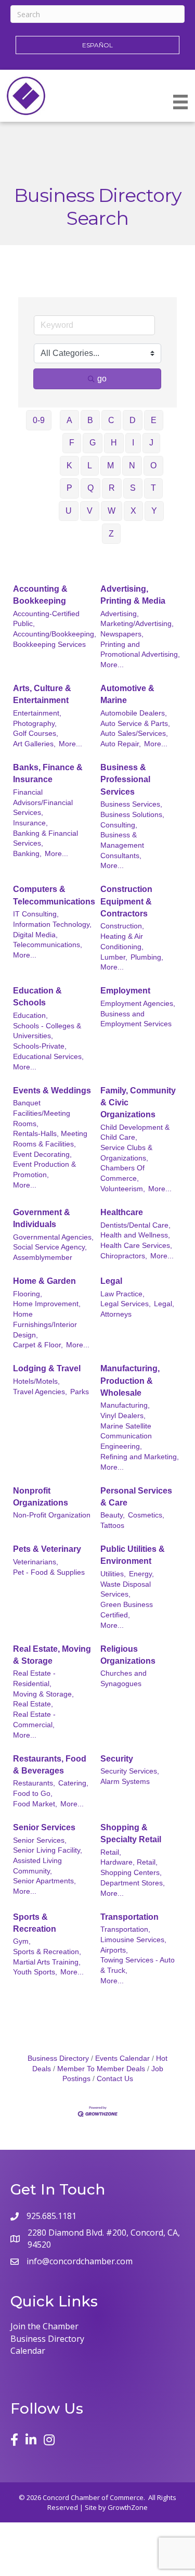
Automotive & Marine (127, 694)
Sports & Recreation (35, 1923)
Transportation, (125, 1929)
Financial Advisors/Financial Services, (43, 802)
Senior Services (44, 1827)
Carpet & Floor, (38, 1345)
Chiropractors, (124, 1256)
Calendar (28, 2351)
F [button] (72, 443)
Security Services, (130, 1771)
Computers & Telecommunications (54, 895)
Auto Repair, (121, 744)
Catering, (73, 1783)
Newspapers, (122, 634)
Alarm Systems (125, 1782)
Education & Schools (37, 997)
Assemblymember (43, 1258)
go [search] (102, 379)
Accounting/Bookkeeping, (55, 634)
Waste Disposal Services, (126, 1590)
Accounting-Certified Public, (46, 619)
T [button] (153, 488)
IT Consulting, (36, 914)
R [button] (112, 488)
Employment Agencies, (138, 1004)
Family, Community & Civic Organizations (138, 1102)
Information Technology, (52, 924)
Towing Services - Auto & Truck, (138, 1965)
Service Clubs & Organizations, (126, 1153)
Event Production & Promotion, (44, 1170)
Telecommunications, (48, 945)
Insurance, (30, 823)
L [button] (90, 466)
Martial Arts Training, (47, 1962)
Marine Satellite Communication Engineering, (126, 1436)
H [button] (114, 443)
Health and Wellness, (135, 1235)
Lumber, (114, 957)
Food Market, (35, 1804)
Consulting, (119, 825)
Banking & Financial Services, (45, 839)
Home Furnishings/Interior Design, (45, 1324)
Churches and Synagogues (123, 1679)
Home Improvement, (47, 1304)
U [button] (69, 511)
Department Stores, (133, 1883)
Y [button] (154, 511)
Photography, (35, 724)
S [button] (133, 488)
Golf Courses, (36, 734)
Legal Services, (126, 1304)
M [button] (110, 466)
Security (117, 1759)
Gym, (22, 1941)
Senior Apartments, (44, 1881)
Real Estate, (33, 1704)
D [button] (133, 420)
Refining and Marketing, (140, 1457)
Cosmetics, (146, 1515)
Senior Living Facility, (48, 1850)
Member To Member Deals (101, 2069)
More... (112, 665)
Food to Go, (33, 1794)
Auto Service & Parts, (135, 724)
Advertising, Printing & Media (133, 595)
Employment (125, 991)
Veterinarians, (36, 1562)
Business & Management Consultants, (122, 845)
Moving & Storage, (43, 1694)
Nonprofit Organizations (41, 1497)
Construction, (122, 926)
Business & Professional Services (125, 779)
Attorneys (116, 1314)
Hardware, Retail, (129, 1862)
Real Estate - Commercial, (34, 1720)
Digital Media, (35, 935)
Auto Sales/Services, (134, 734)
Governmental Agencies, (53, 1237)
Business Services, (131, 804)
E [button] (154, 420)
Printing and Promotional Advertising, (140, 650)
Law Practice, (122, 1294)
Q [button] (90, 488)
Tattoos (112, 1526)
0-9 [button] (39, 420)
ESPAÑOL (97, 45)
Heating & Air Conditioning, (122, 942)
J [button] (151, 443)
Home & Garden (44, 1281)
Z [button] (111, 534)
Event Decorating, (42, 1155)
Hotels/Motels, (36, 1381)
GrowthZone (128, 2507)
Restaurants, (34, 1783)
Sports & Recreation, (47, 1952)
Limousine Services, (133, 1940)
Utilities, (113, 1574)
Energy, (141, 1574)
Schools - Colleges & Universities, (47, 1031)
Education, (30, 1016)
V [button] (90, 511)
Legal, (164, 1304)
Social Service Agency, (50, 1247)
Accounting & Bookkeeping (40, 595)
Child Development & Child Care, (135, 1133)
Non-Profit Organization (52, 1515)
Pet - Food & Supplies (49, 1572)
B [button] (90, 420)
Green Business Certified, (127, 1610)
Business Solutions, (132, 815)
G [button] (93, 443)
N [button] (132, 466)
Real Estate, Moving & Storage (52, 1655)
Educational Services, (48, 1057)
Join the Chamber (44, 2326)
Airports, (114, 1950)
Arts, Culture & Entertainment (42, 694)
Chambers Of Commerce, (122, 1173)
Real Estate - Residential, (34, 1679)
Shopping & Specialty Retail (131, 1833)
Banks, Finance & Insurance (48, 773)
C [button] (111, 420)
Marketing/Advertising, (137, 624)
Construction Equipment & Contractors (126, 901)
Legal (111, 1281)
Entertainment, (37, 713)
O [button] (153, 466)
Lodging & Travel (47, 1368)
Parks (80, 1392)
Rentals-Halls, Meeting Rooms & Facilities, (50, 1139)
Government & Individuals (42, 1218)
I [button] (133, 443)
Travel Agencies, (40, 1392)
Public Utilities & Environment (133, 1555)
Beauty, (113, 1515)
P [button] (69, 488)
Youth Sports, (35, 1972)
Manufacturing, (125, 1405)
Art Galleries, (34, 744)
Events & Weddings (52, 1091)
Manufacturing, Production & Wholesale (130, 1380)
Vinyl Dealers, (123, 1416)
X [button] (133, 511)
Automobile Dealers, (134, 713)
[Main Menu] (180, 102)
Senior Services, (40, 1840)
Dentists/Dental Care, (135, 1225)
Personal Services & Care (136, 1497)
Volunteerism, (123, 1189)
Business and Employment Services (136, 1019)
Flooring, (28, 1294)
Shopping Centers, (131, 1873)
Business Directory (58, 2058)
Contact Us (115, 2079)
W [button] (112, 511)
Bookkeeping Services (49, 645)
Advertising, (120, 614)
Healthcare (122, 1212)
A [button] (69, 420)
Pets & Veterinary (47, 1549)
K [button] (69, 466)
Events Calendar (122, 2058)
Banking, (27, 854)
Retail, (111, 1852)
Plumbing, (147, 957)
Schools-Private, (40, 1046)
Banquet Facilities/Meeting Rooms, (42, 1113)
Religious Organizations (128, 1655)
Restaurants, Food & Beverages (50, 1765)
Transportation (129, 1917)
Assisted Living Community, (37, 1866)
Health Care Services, (136, 1246)
